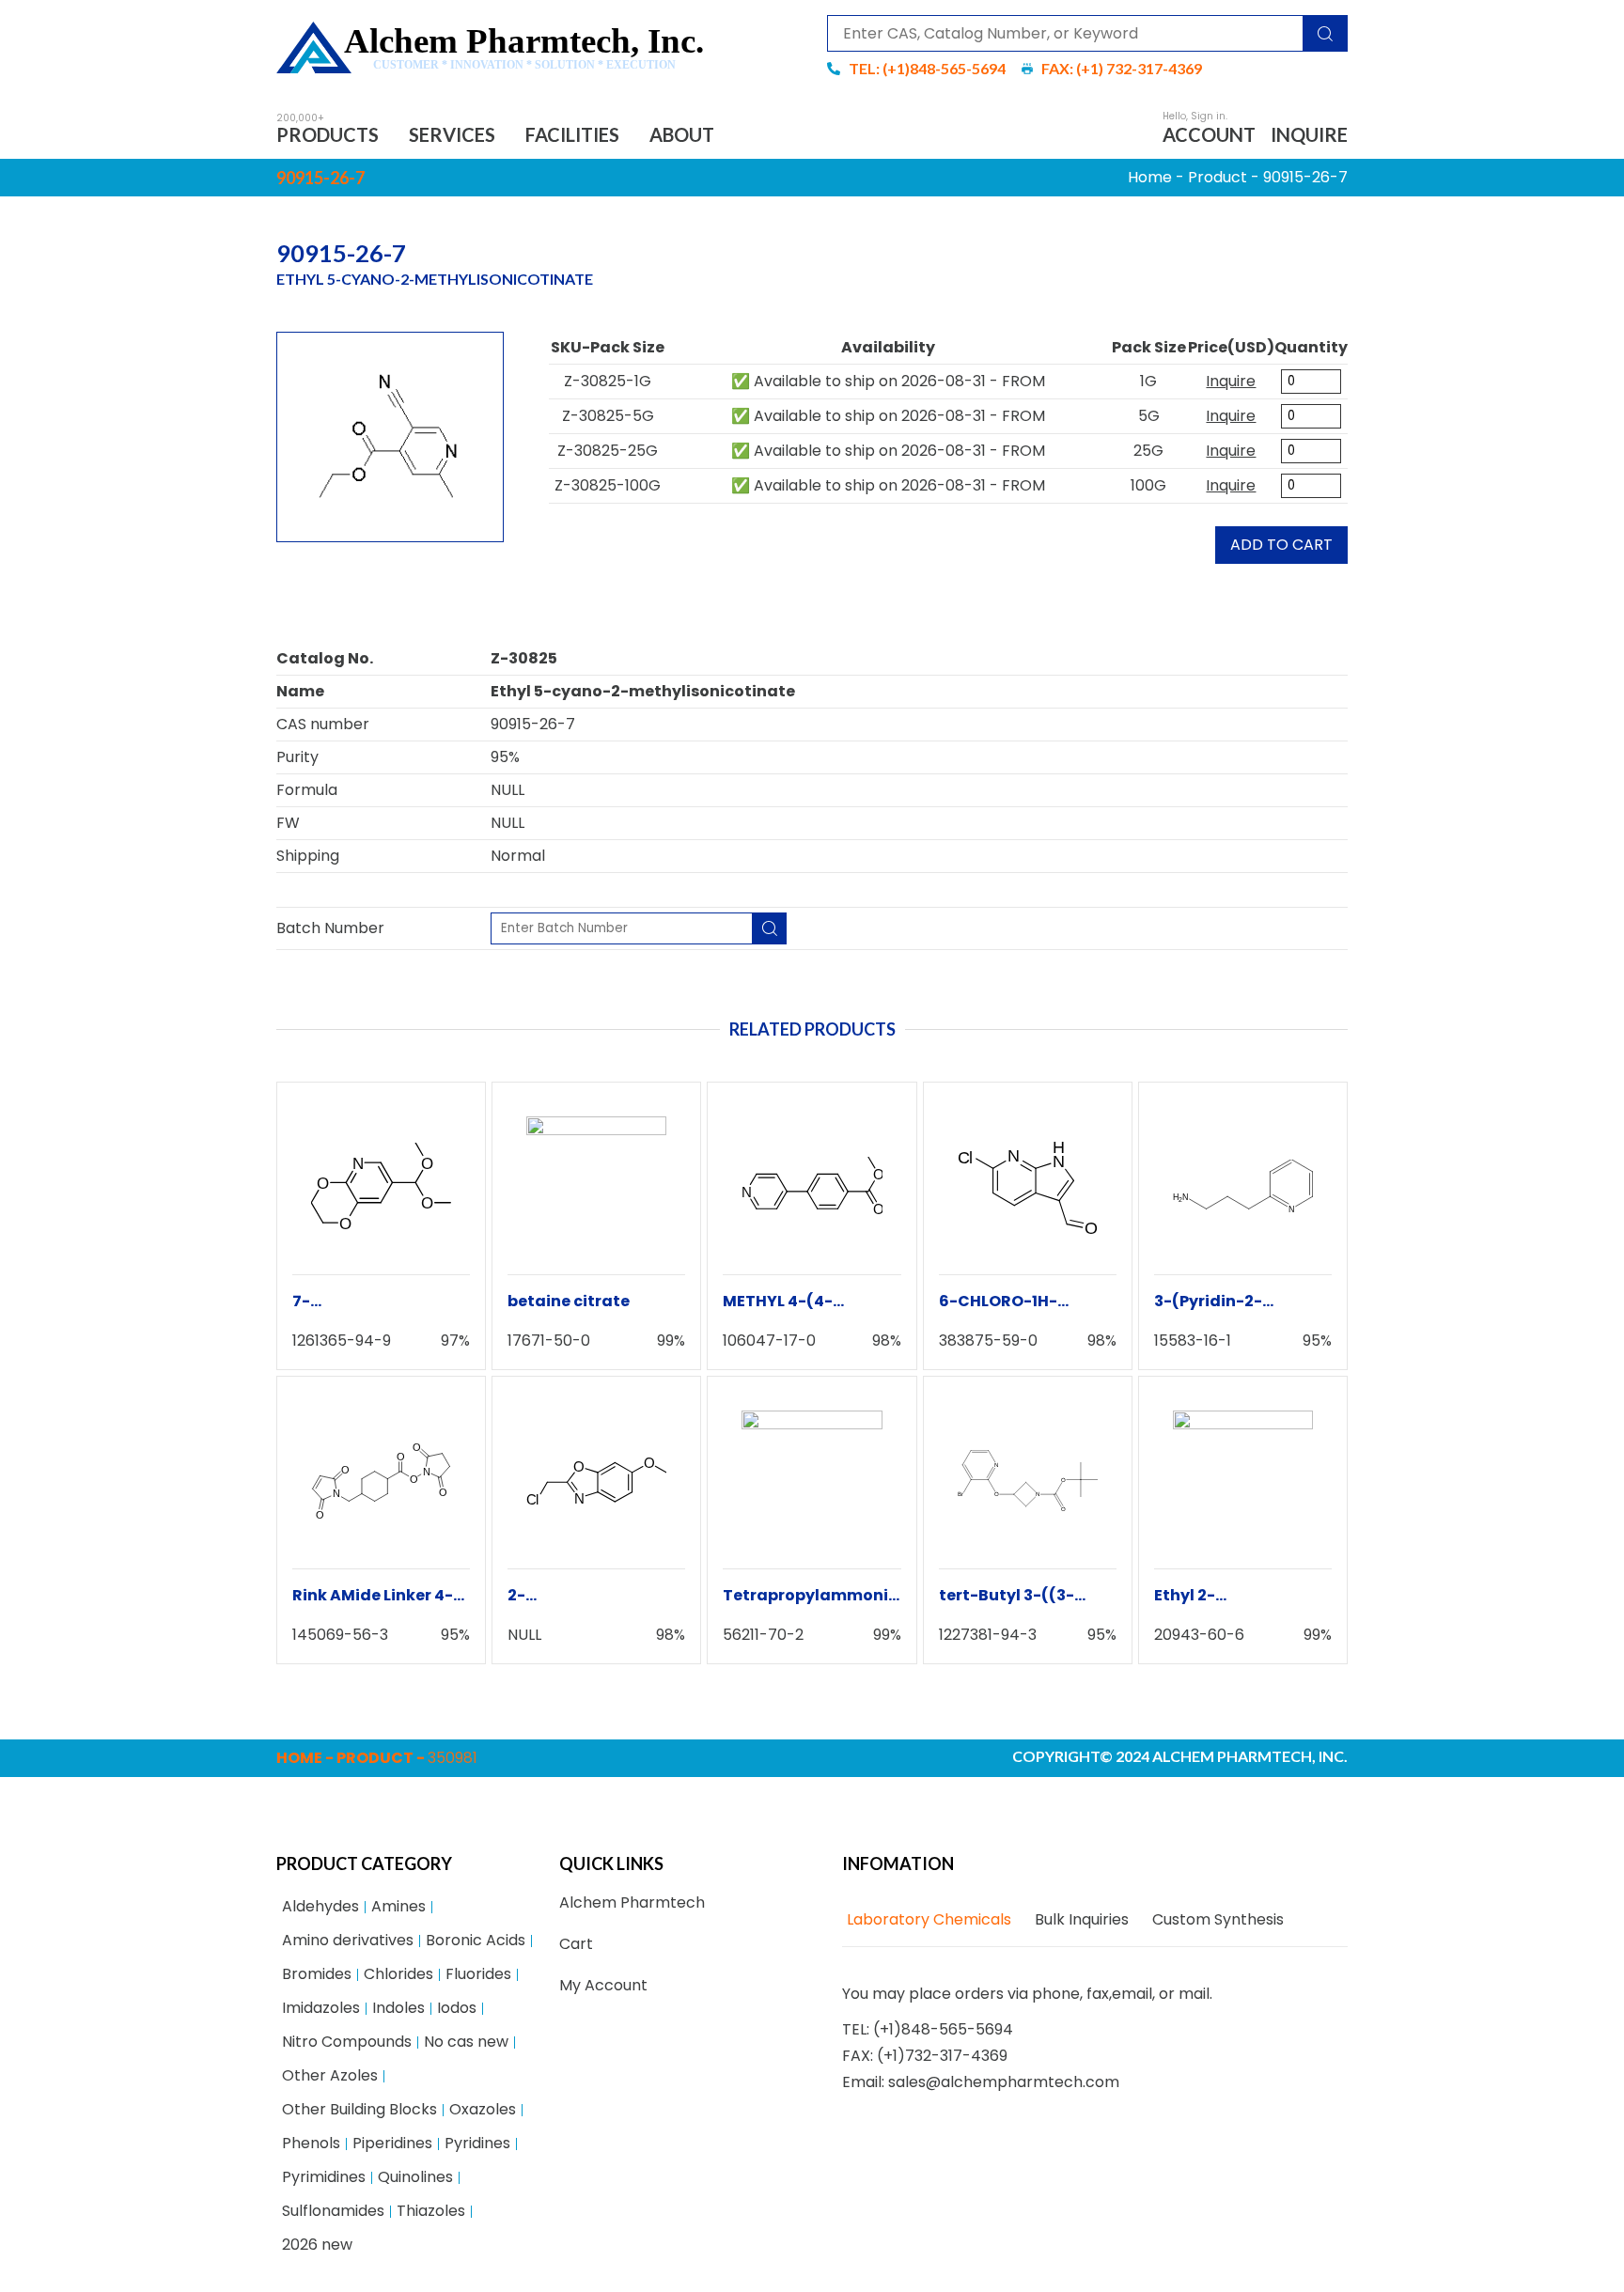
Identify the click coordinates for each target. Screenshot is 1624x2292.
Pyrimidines (324, 2177)
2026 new (317, 2245)
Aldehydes (320, 1906)
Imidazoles (321, 2008)
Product (1218, 177)
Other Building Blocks (359, 2109)
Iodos (457, 2008)
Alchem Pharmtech (632, 1902)
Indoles (398, 2008)
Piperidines (392, 2143)
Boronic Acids (476, 1940)
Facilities (572, 134)
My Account (603, 1985)
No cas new (466, 2042)
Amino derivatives (348, 1940)
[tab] (927, 1920)
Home (1150, 177)
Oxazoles (483, 2109)
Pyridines (477, 2143)
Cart (576, 1944)
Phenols (311, 2143)
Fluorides (478, 1974)
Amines (398, 1906)
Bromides (317, 1974)
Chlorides (398, 1974)
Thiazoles (431, 2211)
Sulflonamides (333, 2211)
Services (452, 134)
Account (1209, 134)
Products (328, 134)
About (682, 134)
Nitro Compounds (347, 2042)
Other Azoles (330, 2075)
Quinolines (415, 2177)
